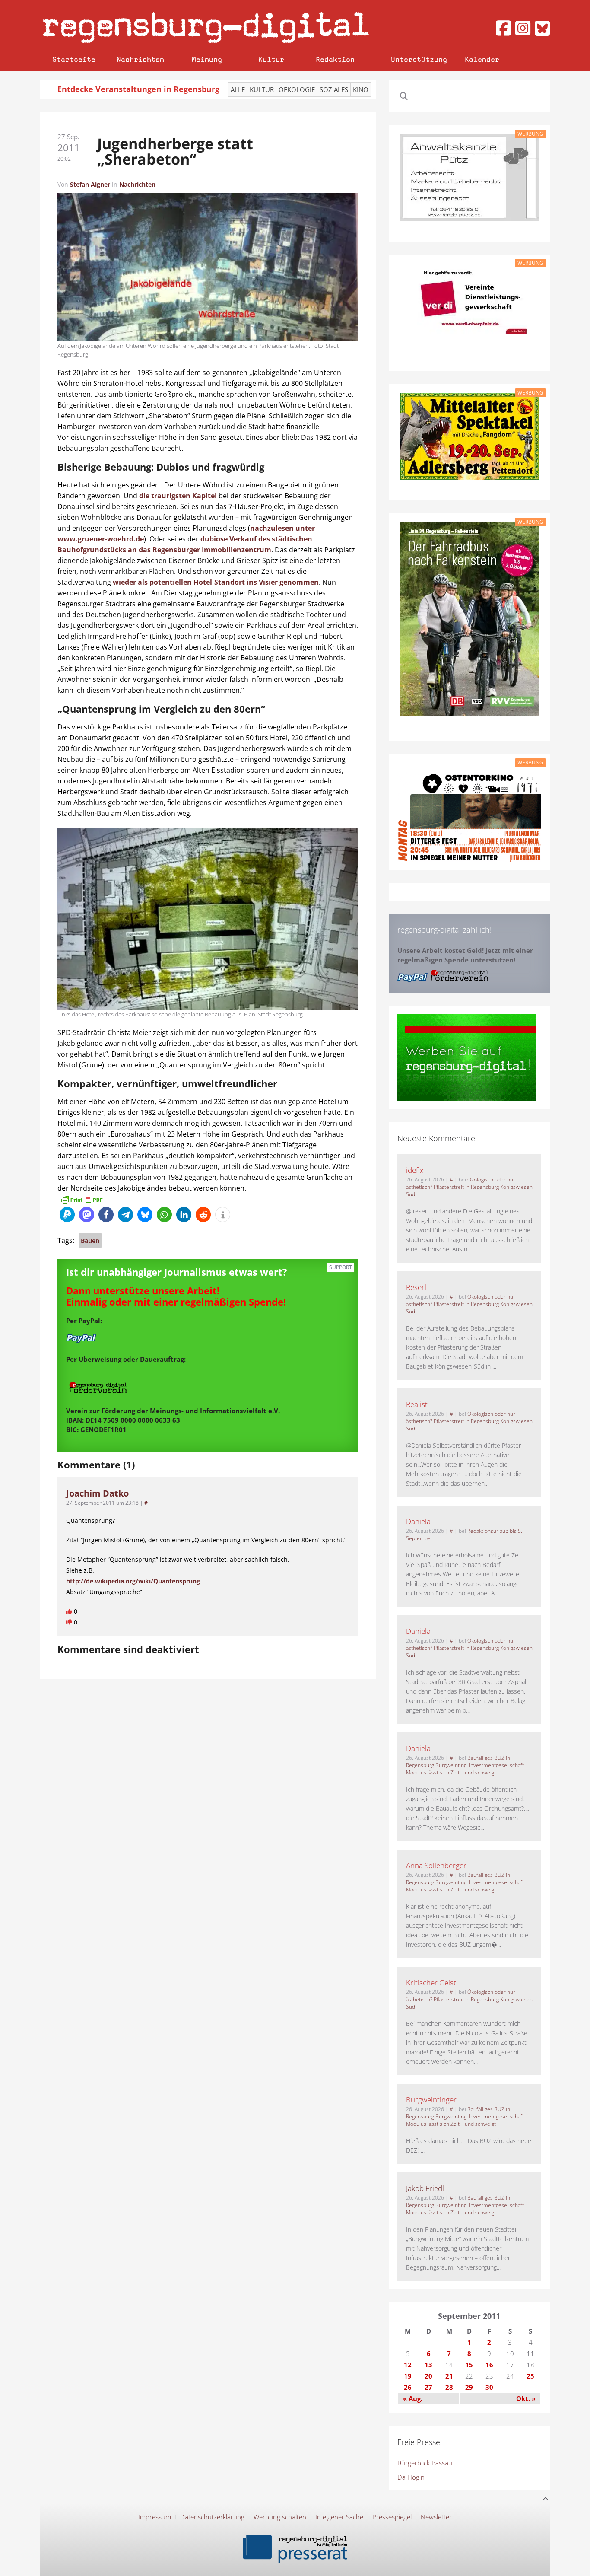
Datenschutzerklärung (212, 2517)
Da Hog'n (411, 2477)
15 (469, 2365)
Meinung (207, 59)
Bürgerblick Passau (425, 2463)
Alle (238, 89)
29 (469, 2387)
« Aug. (413, 2398)
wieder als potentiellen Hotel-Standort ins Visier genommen (216, 582)
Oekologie (297, 89)
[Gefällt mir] (70, 1611)
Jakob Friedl (425, 2188)
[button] (67, 1215)
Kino (361, 89)
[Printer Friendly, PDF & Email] (82, 1199)
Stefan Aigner (90, 184)
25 (530, 2376)
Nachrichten (140, 59)
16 (489, 2365)
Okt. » (526, 2398)
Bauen (90, 1240)
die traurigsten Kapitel (178, 496)
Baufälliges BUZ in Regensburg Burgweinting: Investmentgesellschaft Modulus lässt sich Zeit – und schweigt (465, 1765)
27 (428, 2387)
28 (449, 2387)
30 (489, 2387)
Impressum (155, 2517)
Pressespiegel (392, 2517)
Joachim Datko (97, 1493)
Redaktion (335, 59)
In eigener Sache (339, 2517)
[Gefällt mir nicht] (70, 1622)
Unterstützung (419, 59)
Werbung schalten (280, 2517)
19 (408, 2376)
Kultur (271, 59)
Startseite (74, 59)
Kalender (482, 59)
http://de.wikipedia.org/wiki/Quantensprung (133, 1581)
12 (408, 2365)
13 (428, 2365)
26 (408, 2387)
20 (428, 2376)
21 (449, 2376)
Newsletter (436, 2517)
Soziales (334, 89)
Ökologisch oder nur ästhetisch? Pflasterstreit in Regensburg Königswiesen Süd (469, 1187)
